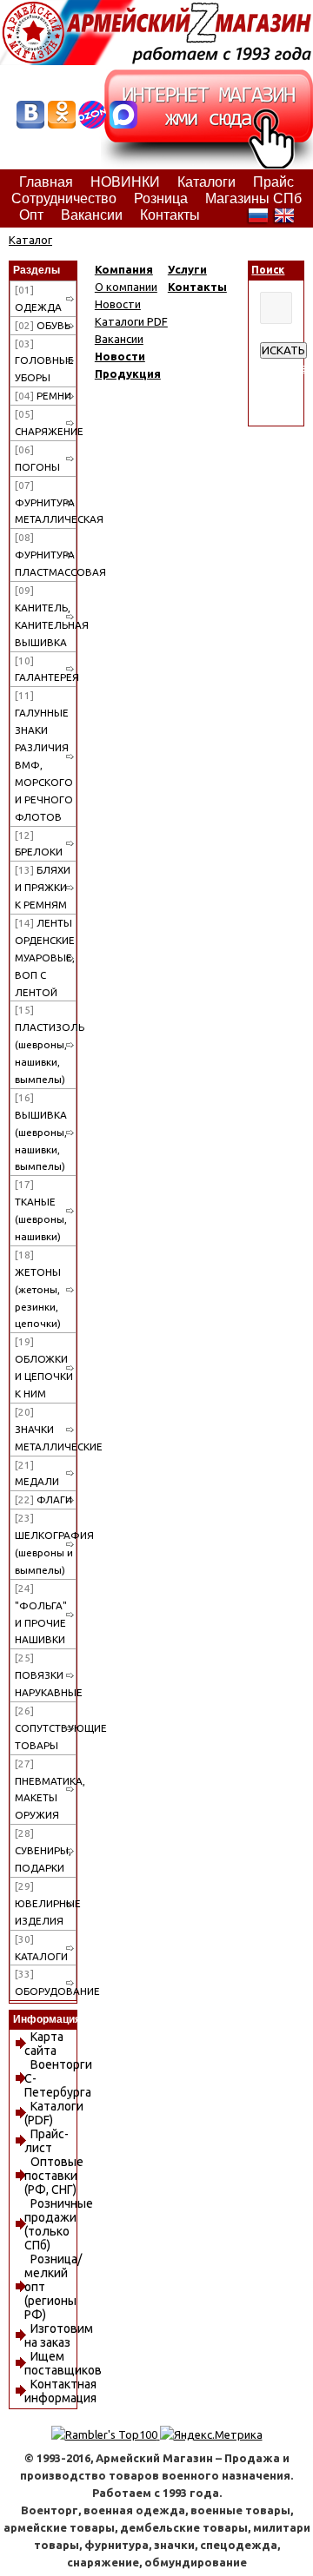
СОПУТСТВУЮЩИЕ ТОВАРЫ (46, 1728)
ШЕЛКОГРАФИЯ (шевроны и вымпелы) (46, 1544)
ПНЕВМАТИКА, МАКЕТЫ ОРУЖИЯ (46, 1790)
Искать (283, 350)
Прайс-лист (47, 2141)
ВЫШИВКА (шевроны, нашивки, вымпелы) (41, 1132)
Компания (124, 269)
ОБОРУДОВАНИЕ (46, 1982)
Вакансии (119, 339)
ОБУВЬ (43, 325)
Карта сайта (44, 2044)
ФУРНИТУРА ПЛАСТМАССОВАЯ (46, 555)
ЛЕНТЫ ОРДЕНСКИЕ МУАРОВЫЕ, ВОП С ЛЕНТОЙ (45, 958)
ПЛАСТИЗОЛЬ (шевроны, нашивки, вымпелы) (46, 1044)
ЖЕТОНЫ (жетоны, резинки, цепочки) (38, 1289)
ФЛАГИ (43, 1499)
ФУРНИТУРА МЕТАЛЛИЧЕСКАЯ (46, 502)
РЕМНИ (43, 396)
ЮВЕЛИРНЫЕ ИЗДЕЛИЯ (46, 1903)
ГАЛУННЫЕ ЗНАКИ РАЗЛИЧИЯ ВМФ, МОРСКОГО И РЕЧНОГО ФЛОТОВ (44, 756)
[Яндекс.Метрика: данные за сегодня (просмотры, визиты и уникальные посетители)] (211, 2434)
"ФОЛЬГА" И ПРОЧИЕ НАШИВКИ (41, 1614)
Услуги (187, 269)
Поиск (268, 270)
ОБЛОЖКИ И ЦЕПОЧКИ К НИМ (44, 1367)
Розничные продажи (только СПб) (59, 2224)
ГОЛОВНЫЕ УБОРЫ (44, 361)
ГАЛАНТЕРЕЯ (46, 669)
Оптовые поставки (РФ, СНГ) (54, 2176)
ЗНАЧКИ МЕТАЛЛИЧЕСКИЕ (46, 1429)
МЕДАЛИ (37, 1473)
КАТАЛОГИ (41, 1948)
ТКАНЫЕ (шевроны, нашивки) (41, 1210)
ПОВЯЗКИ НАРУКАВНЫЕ (46, 1675)
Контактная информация (60, 2391)
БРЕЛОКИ (39, 844)
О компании (126, 287)
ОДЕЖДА (38, 298)
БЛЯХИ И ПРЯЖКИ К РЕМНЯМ (43, 887)
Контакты (197, 287)
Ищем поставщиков (63, 2363)
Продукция (128, 373)
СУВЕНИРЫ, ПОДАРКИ (43, 1850)
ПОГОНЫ (37, 458)
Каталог (30, 240)
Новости (118, 304)
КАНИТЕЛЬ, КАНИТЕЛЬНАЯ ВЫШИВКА (46, 616)
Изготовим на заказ (59, 2335)
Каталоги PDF (131, 321)
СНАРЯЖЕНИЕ (46, 423)
